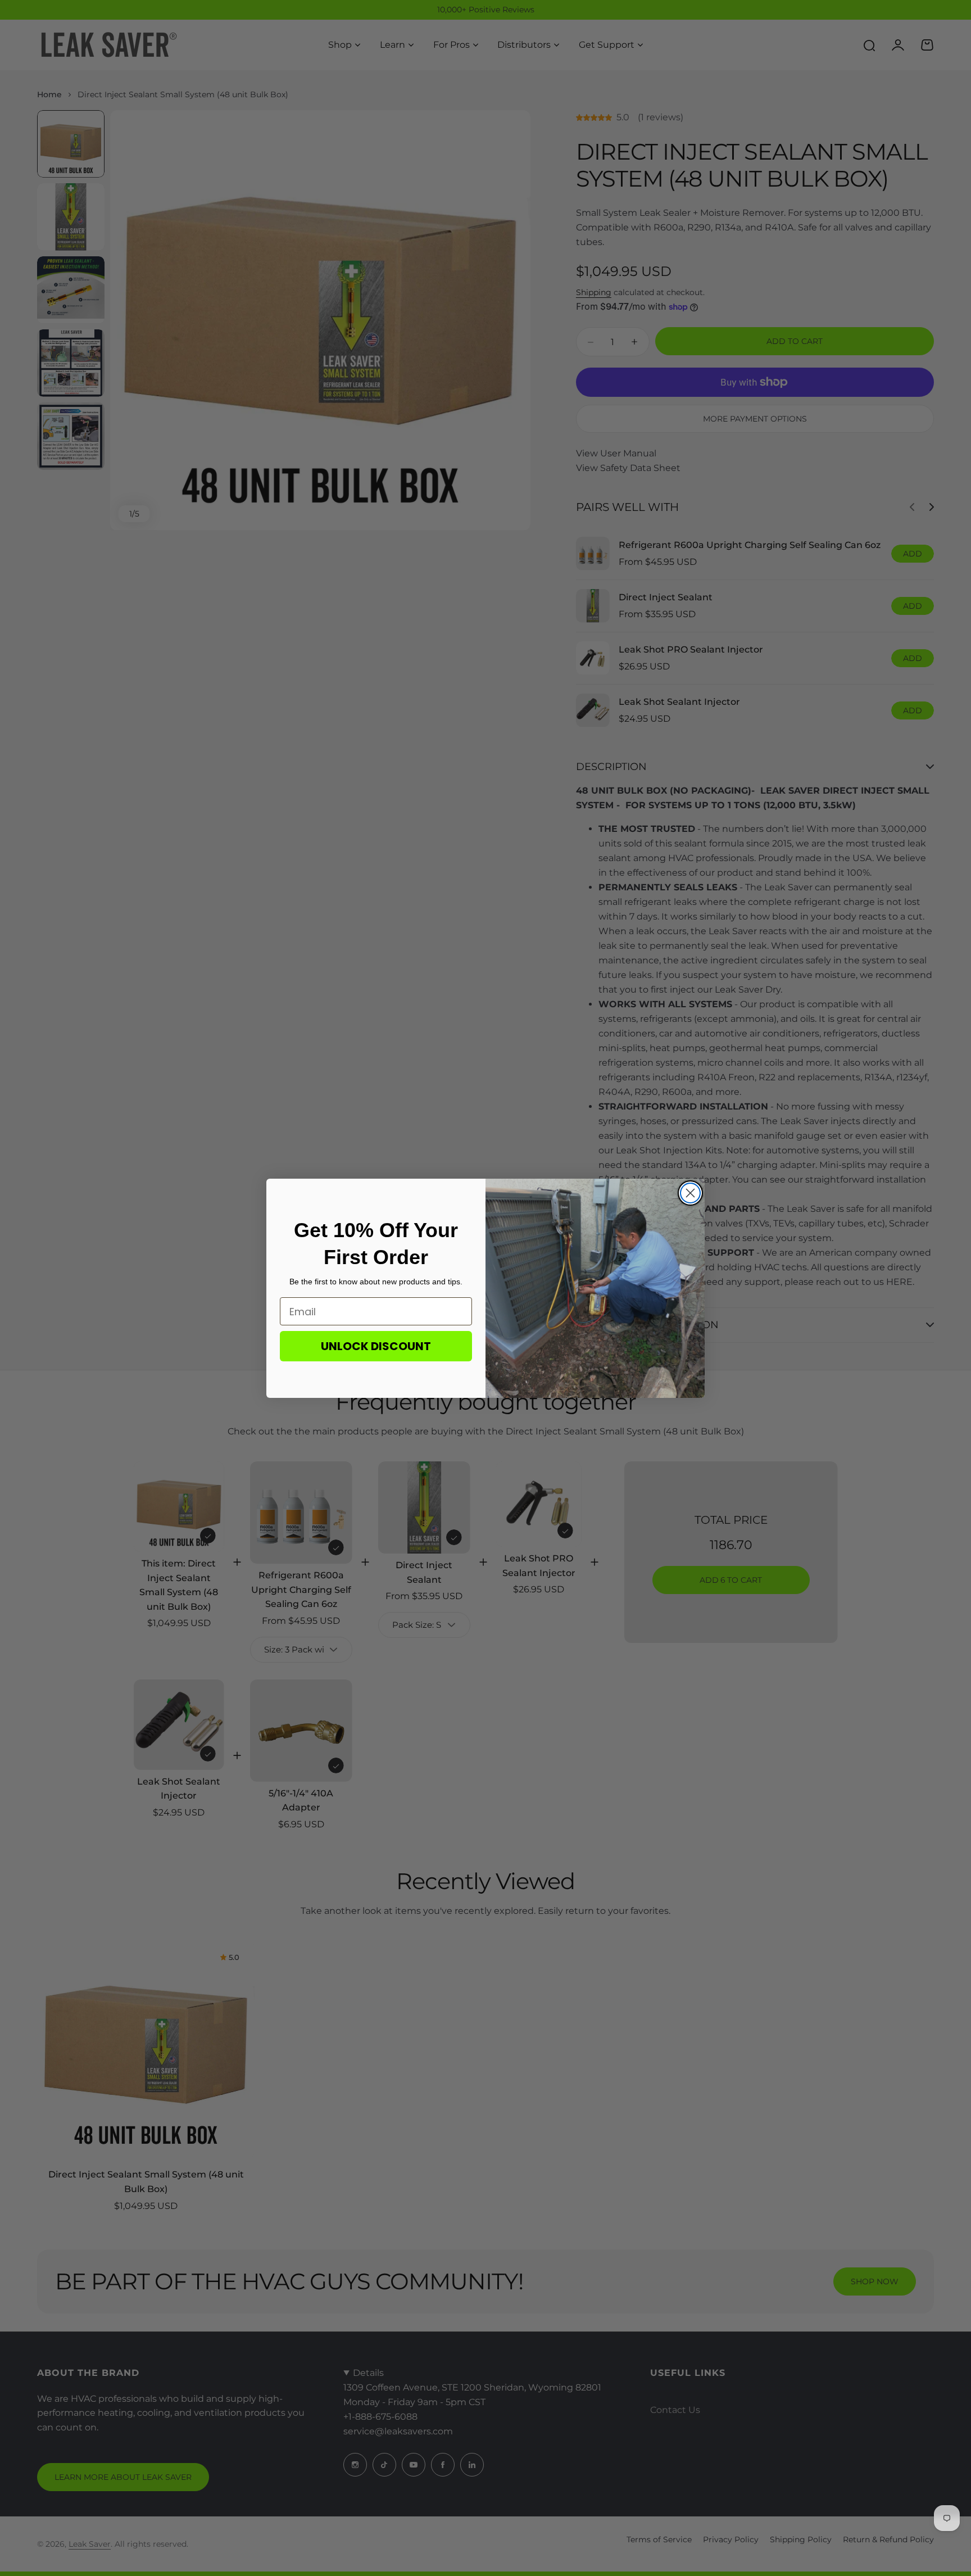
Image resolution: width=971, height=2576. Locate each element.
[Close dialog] (690, 1193)
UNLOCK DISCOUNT (376, 1346)
